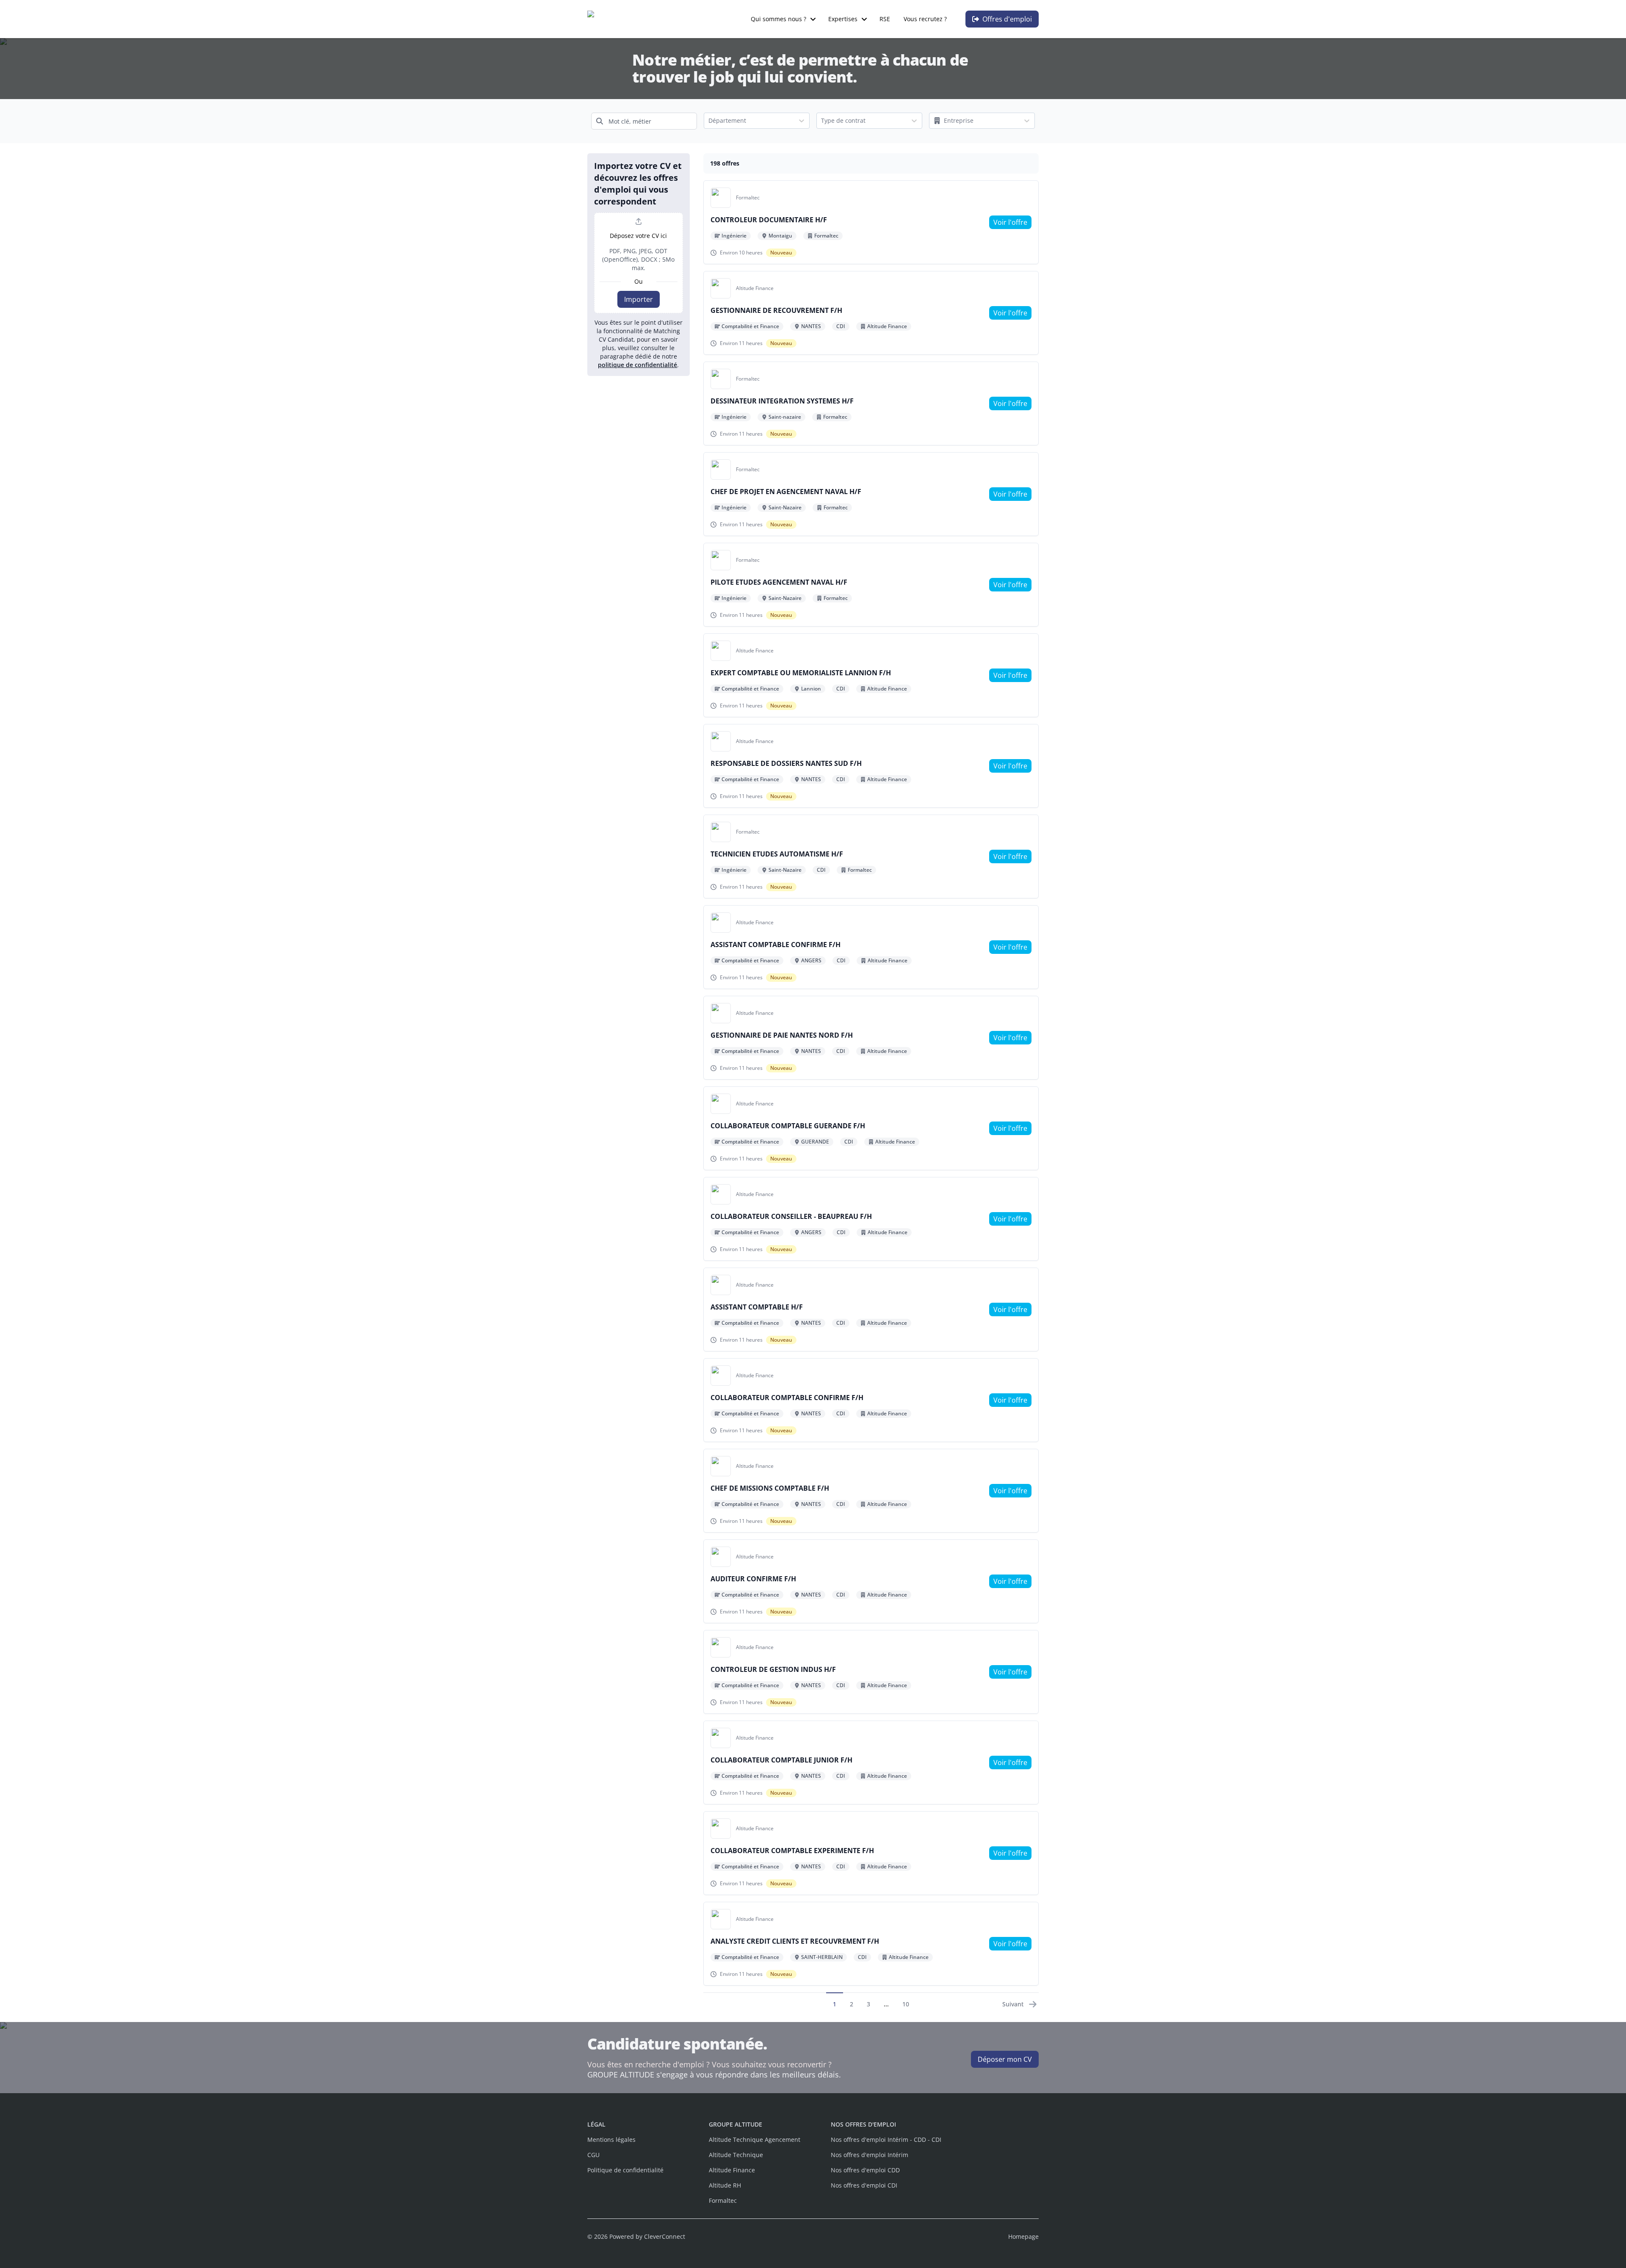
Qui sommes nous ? (778, 19)
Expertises (843, 19)
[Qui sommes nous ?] (813, 19)
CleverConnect (665, 2236)
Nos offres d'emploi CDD (865, 2170)
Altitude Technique (736, 2155)
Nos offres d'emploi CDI (864, 2185)
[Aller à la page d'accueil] (631, 19)
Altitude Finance (732, 2170)
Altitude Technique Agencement (755, 2140)
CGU (593, 2155)
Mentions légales (611, 2140)
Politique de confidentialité (625, 2170)
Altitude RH (725, 2185)
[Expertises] (864, 19)
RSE (885, 19)
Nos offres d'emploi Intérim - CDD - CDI (886, 2140)
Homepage (1023, 2236)
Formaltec (723, 2200)
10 (906, 2004)
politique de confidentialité (637, 365)
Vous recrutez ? (925, 19)
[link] (1010, 222)
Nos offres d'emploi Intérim (870, 2155)
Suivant (1013, 2004)
